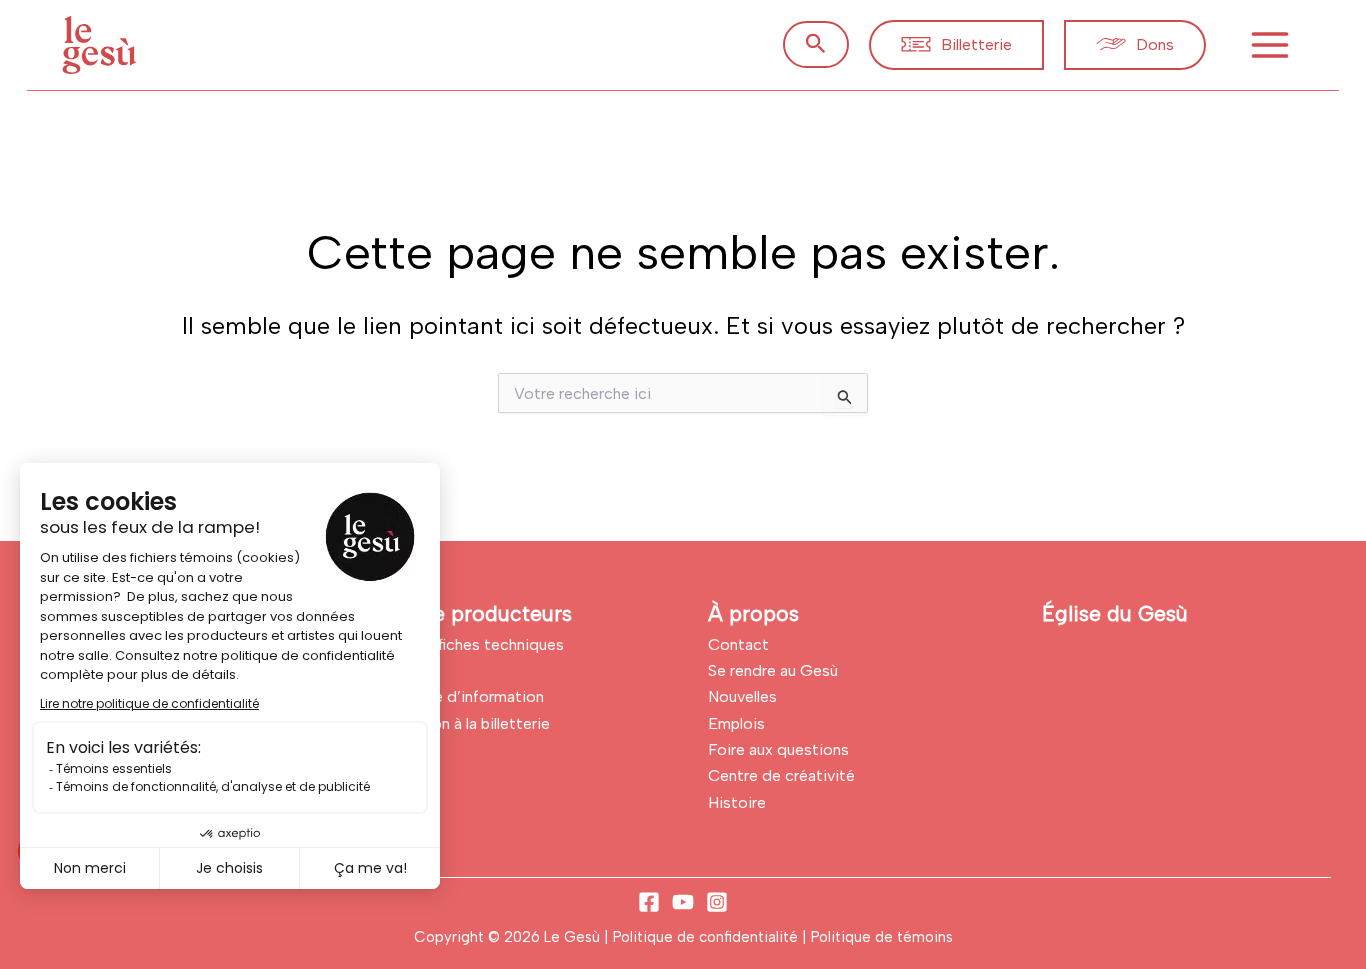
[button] (816, 44)
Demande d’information (459, 696)
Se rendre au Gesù (773, 670)
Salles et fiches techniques (469, 644)
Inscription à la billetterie (462, 723)
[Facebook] (649, 902)
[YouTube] (683, 902)
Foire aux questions (778, 749)
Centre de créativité (781, 775)
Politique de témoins (882, 937)
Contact (738, 644)
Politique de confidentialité (707, 937)
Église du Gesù (1115, 613)
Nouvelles (742, 696)
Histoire (737, 802)
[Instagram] (717, 902)
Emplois (736, 723)
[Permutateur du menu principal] (1270, 45)
